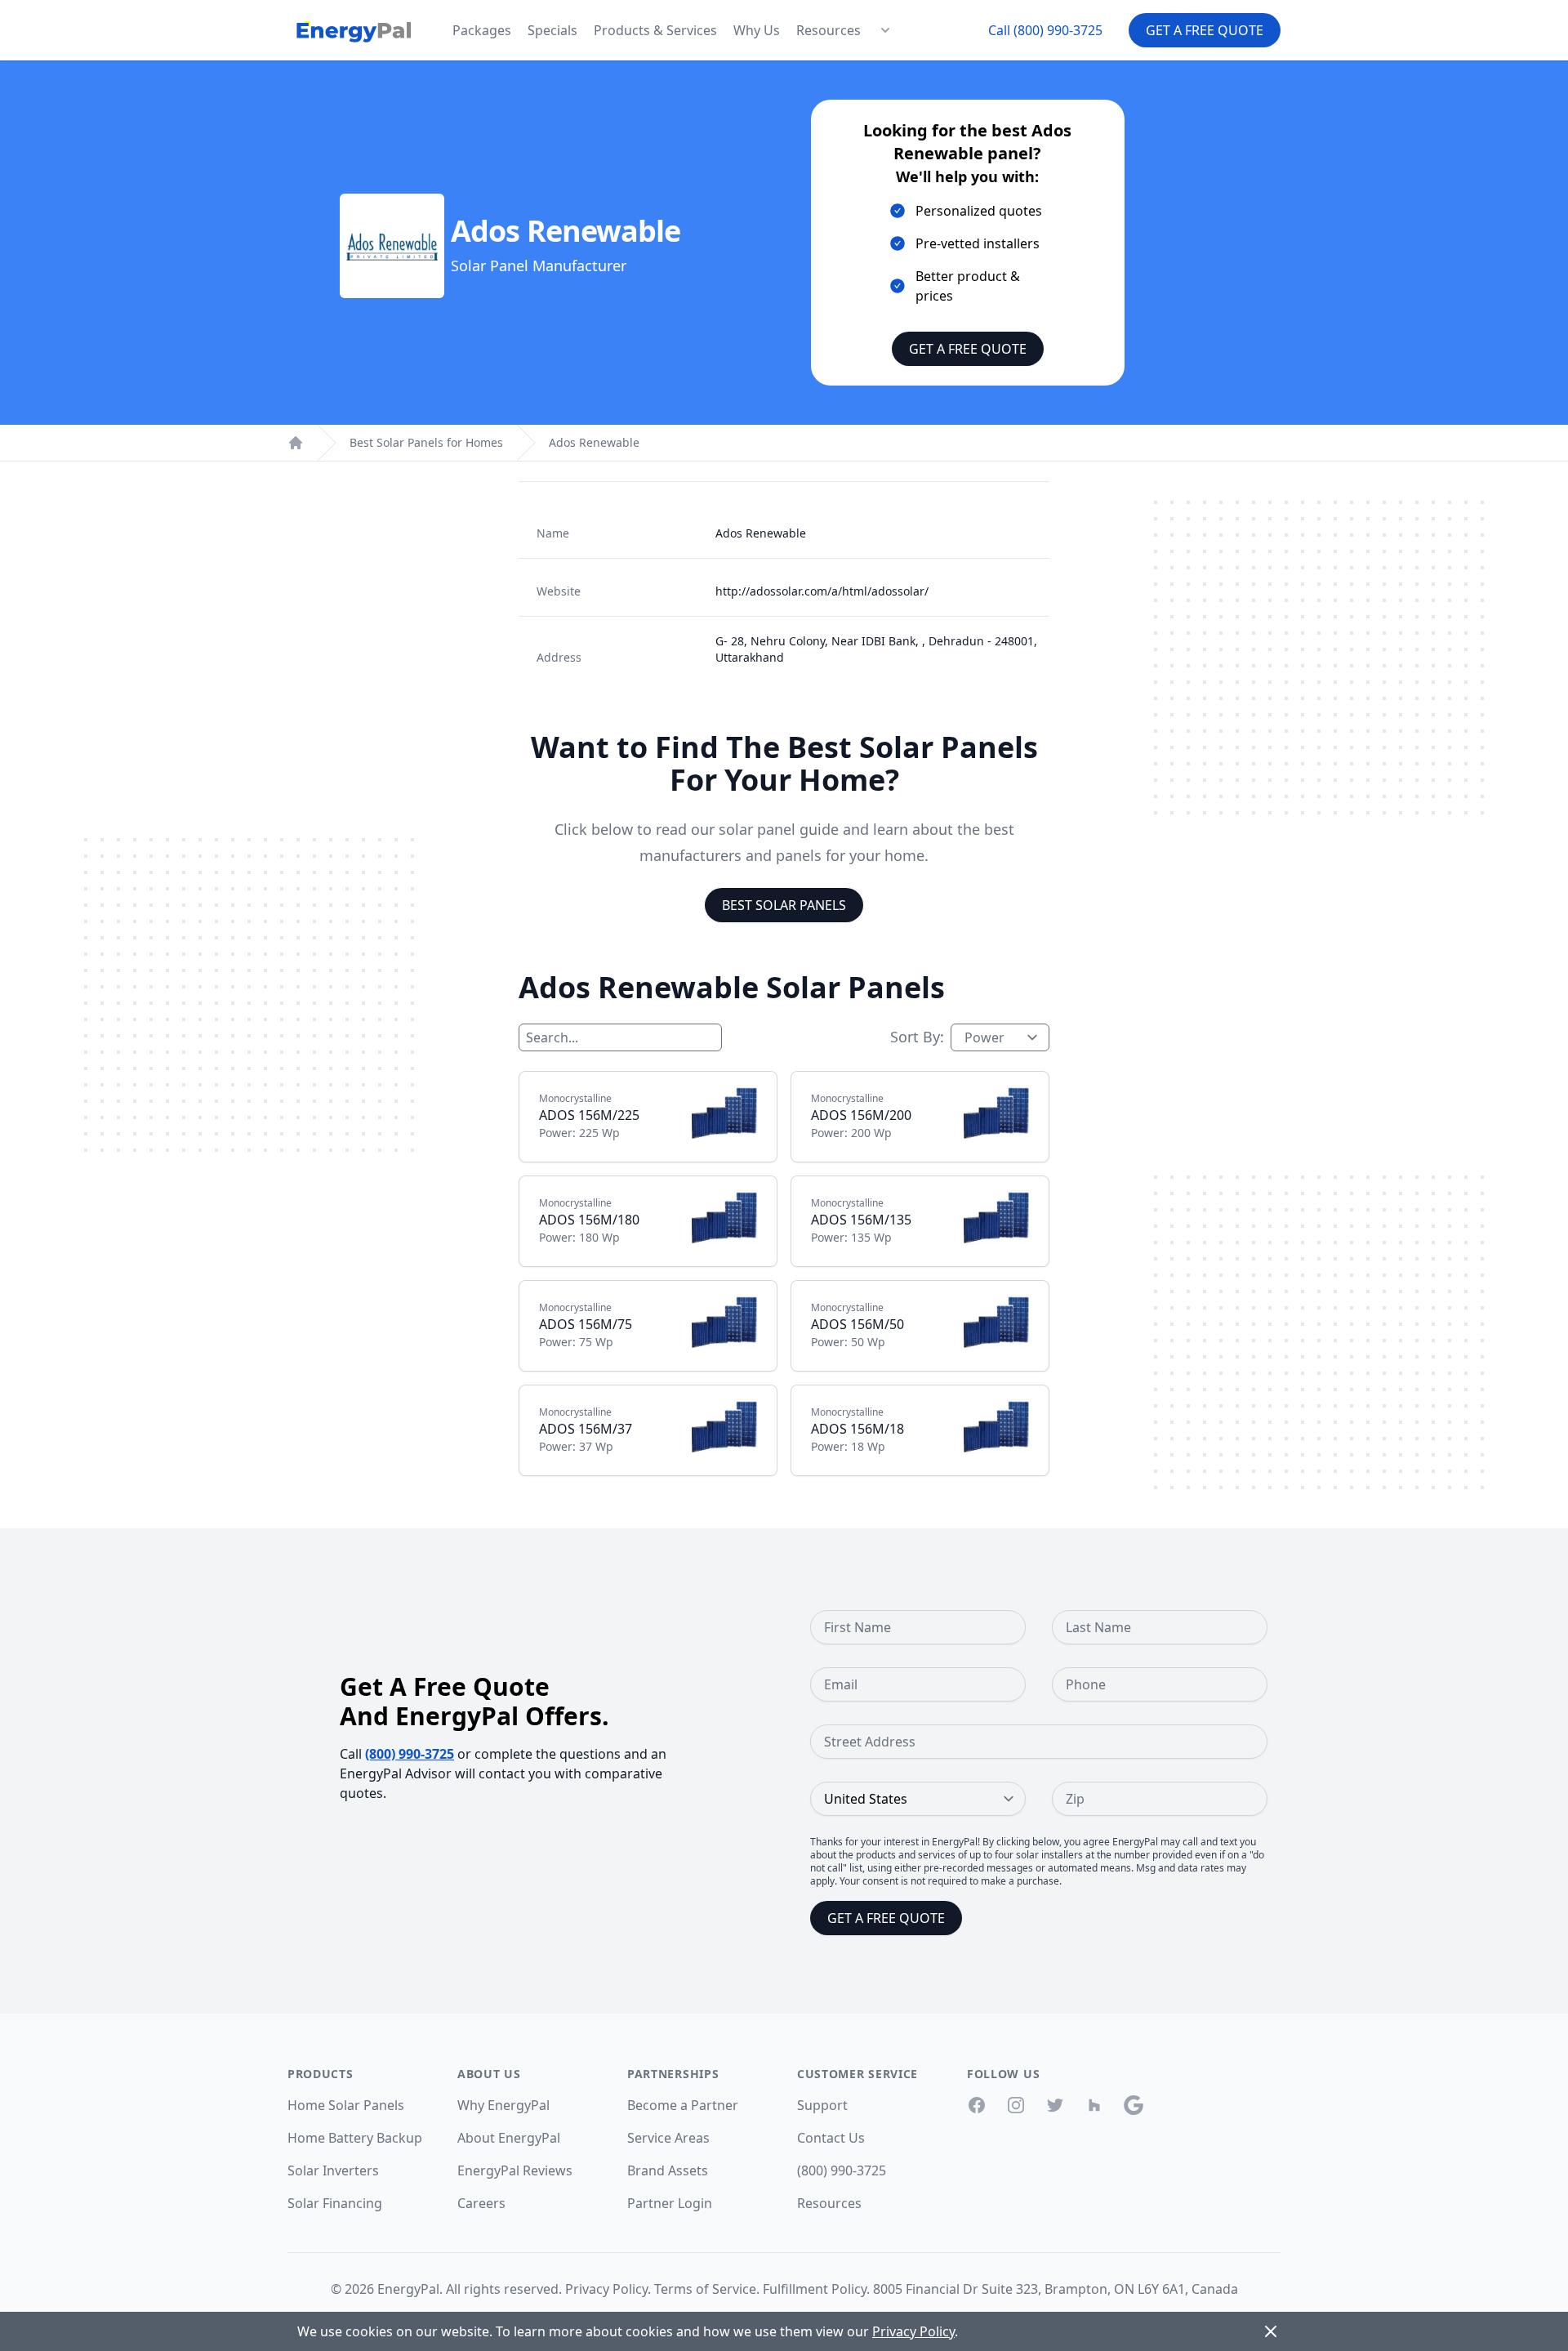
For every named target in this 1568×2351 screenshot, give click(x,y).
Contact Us (831, 2138)
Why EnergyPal (503, 2105)
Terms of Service (705, 2289)
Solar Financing (335, 2203)
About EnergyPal (509, 2138)
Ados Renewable (594, 442)
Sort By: (917, 1037)
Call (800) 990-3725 (1045, 30)
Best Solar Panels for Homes (426, 442)
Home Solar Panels (346, 2105)
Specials (552, 30)
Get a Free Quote (1205, 30)
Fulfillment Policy (815, 2289)
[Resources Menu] (885, 30)
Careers (481, 2203)
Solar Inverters (333, 2170)
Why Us (757, 30)
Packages (482, 30)
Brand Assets (668, 2170)
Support (822, 2105)
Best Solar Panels (784, 905)
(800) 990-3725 (410, 1754)
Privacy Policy (606, 2289)
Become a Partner (683, 2105)
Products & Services (655, 30)
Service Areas (668, 2138)
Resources (829, 30)
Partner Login (670, 2203)
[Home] (296, 443)
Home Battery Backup (355, 2138)
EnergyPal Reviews (515, 2170)
